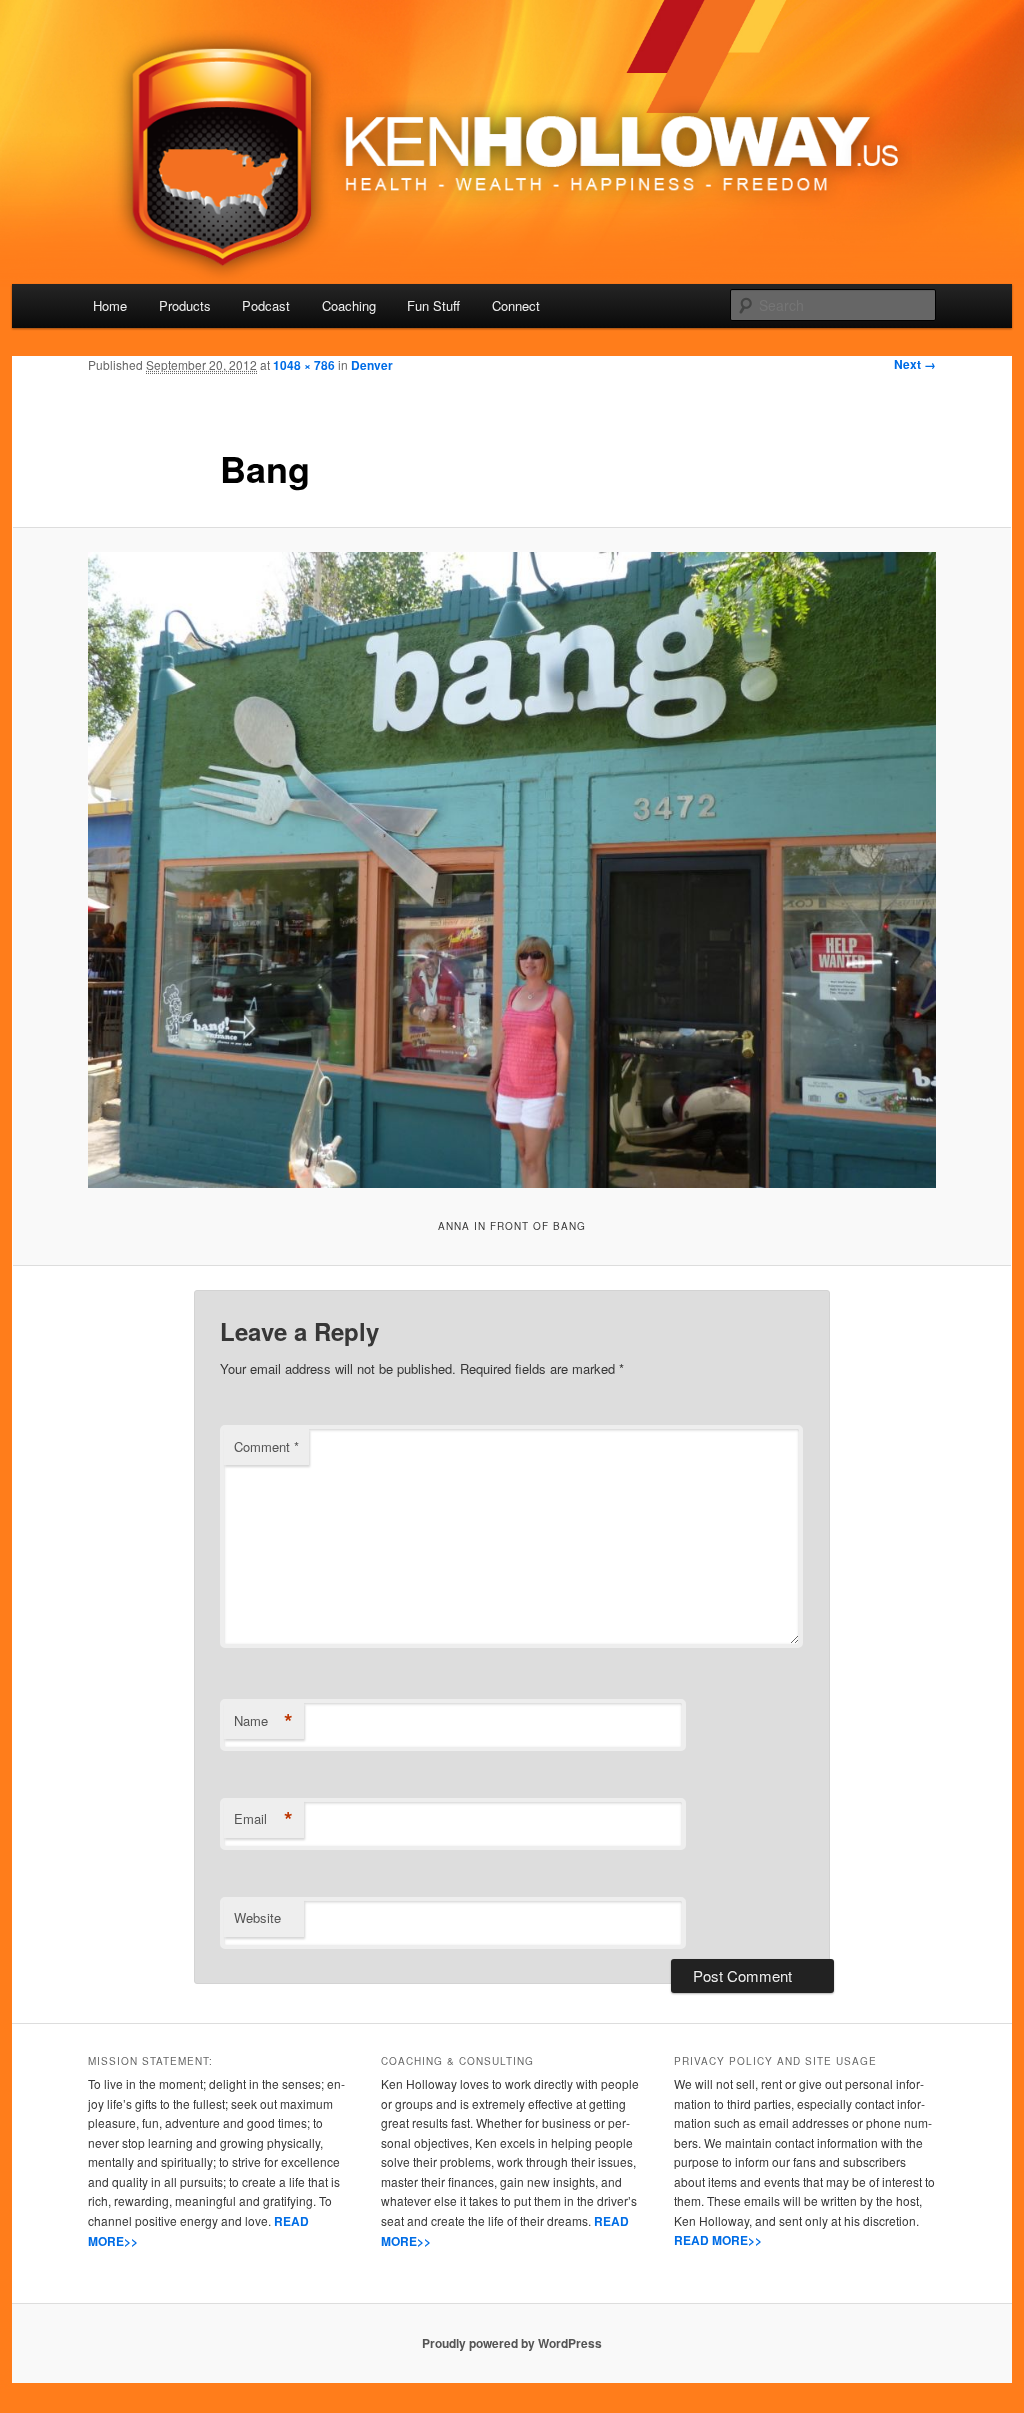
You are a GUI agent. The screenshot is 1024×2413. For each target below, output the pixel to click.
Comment (266, 1446)
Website (257, 1917)
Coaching (349, 305)
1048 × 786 (304, 365)
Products (185, 305)
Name (263, 1721)
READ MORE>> (718, 2240)
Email (263, 1819)
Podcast (266, 305)
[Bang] (512, 870)
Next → (915, 364)
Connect (516, 305)
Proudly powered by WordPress (512, 2343)
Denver (372, 365)
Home (110, 305)
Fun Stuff (433, 305)
